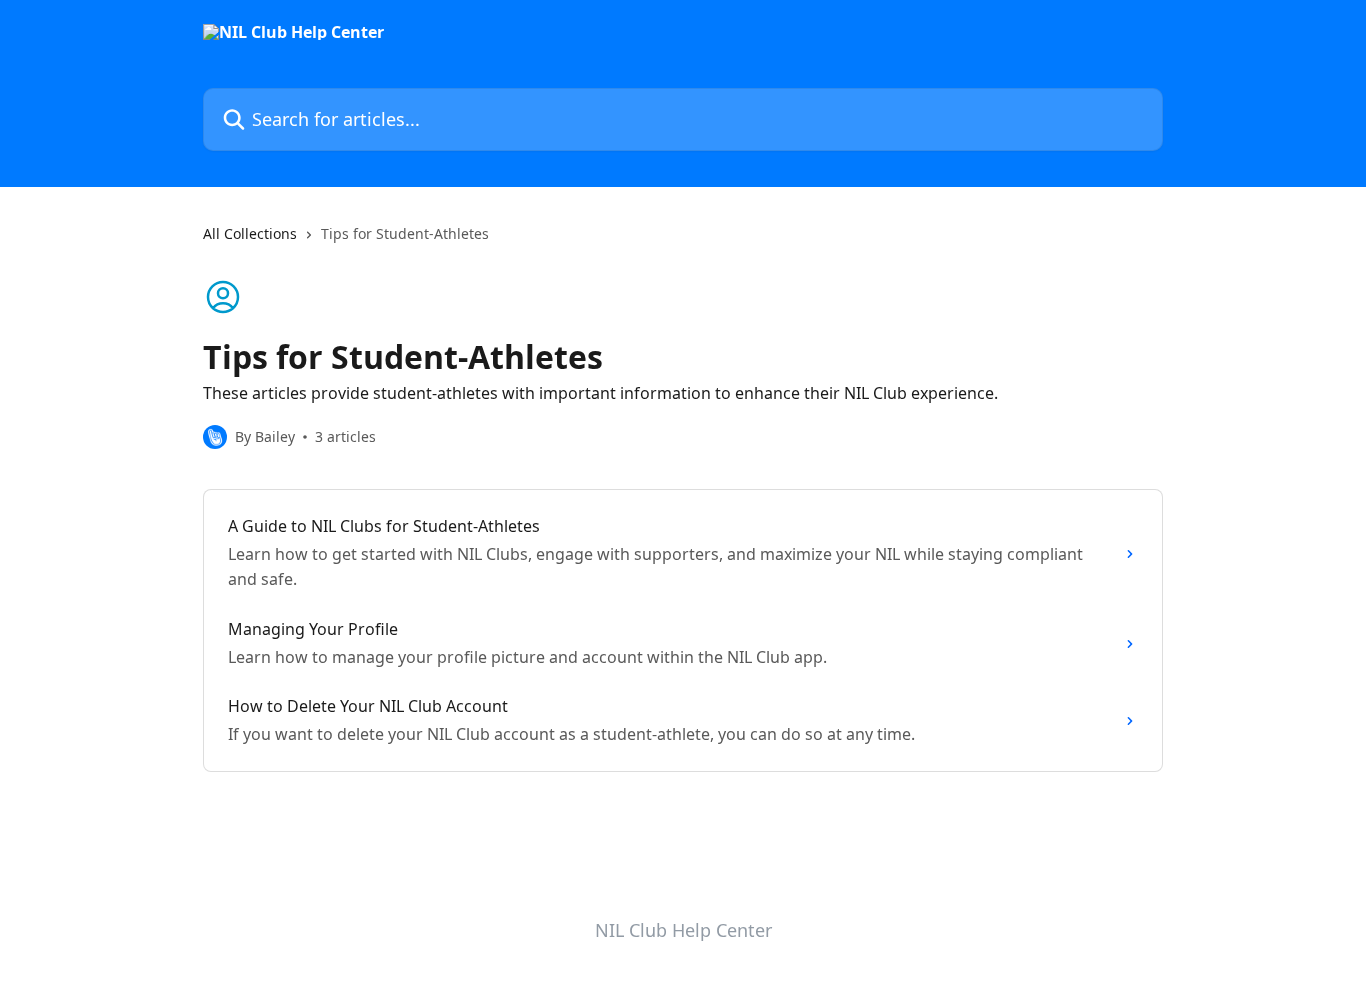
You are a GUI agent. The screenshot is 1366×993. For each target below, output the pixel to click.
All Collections (250, 233)
